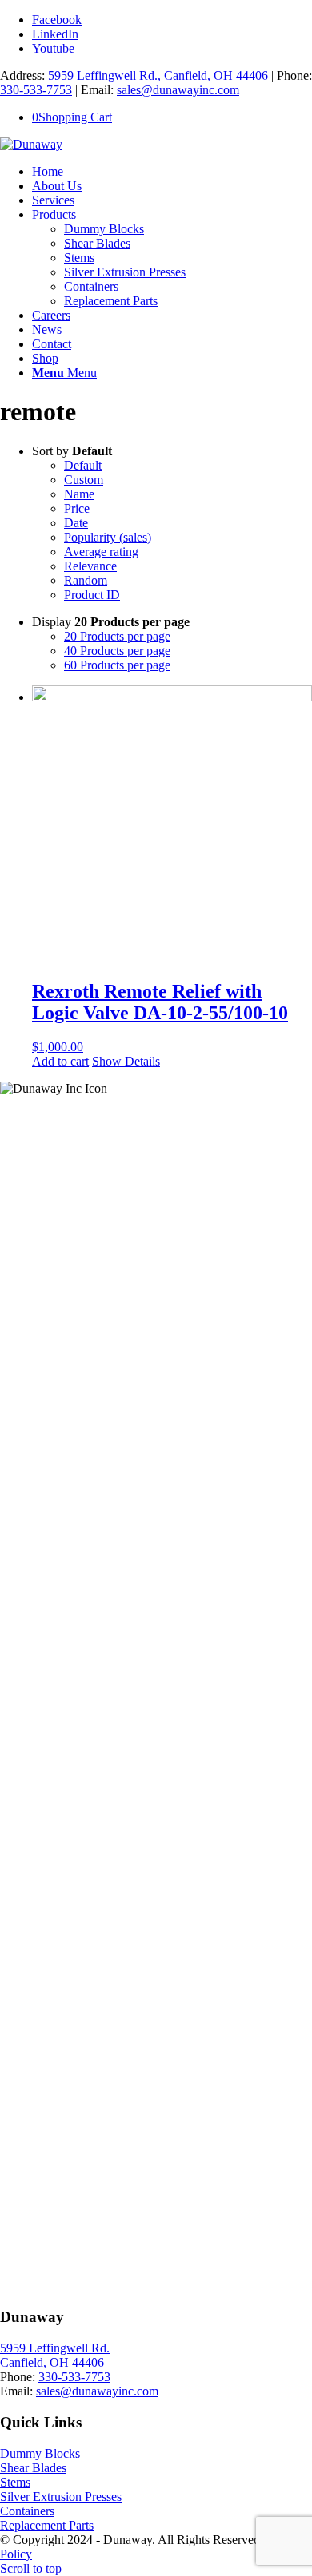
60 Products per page (117, 665)
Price (77, 508)
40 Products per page (117, 651)
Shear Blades (33, 2468)
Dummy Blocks (40, 2453)
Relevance (90, 566)
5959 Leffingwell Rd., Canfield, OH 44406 (158, 75)
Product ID (92, 595)
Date (76, 523)
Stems (15, 2482)
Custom (84, 480)
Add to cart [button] (60, 1061)
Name (79, 494)
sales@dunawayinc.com (178, 90)
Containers (27, 2511)
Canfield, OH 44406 (52, 2362)
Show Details (126, 1061)
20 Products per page (117, 636)
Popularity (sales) (108, 537)
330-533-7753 (36, 90)
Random (86, 580)
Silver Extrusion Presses (61, 2497)
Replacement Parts (47, 2525)
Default (83, 465)
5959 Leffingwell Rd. (55, 2348)
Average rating (101, 552)
